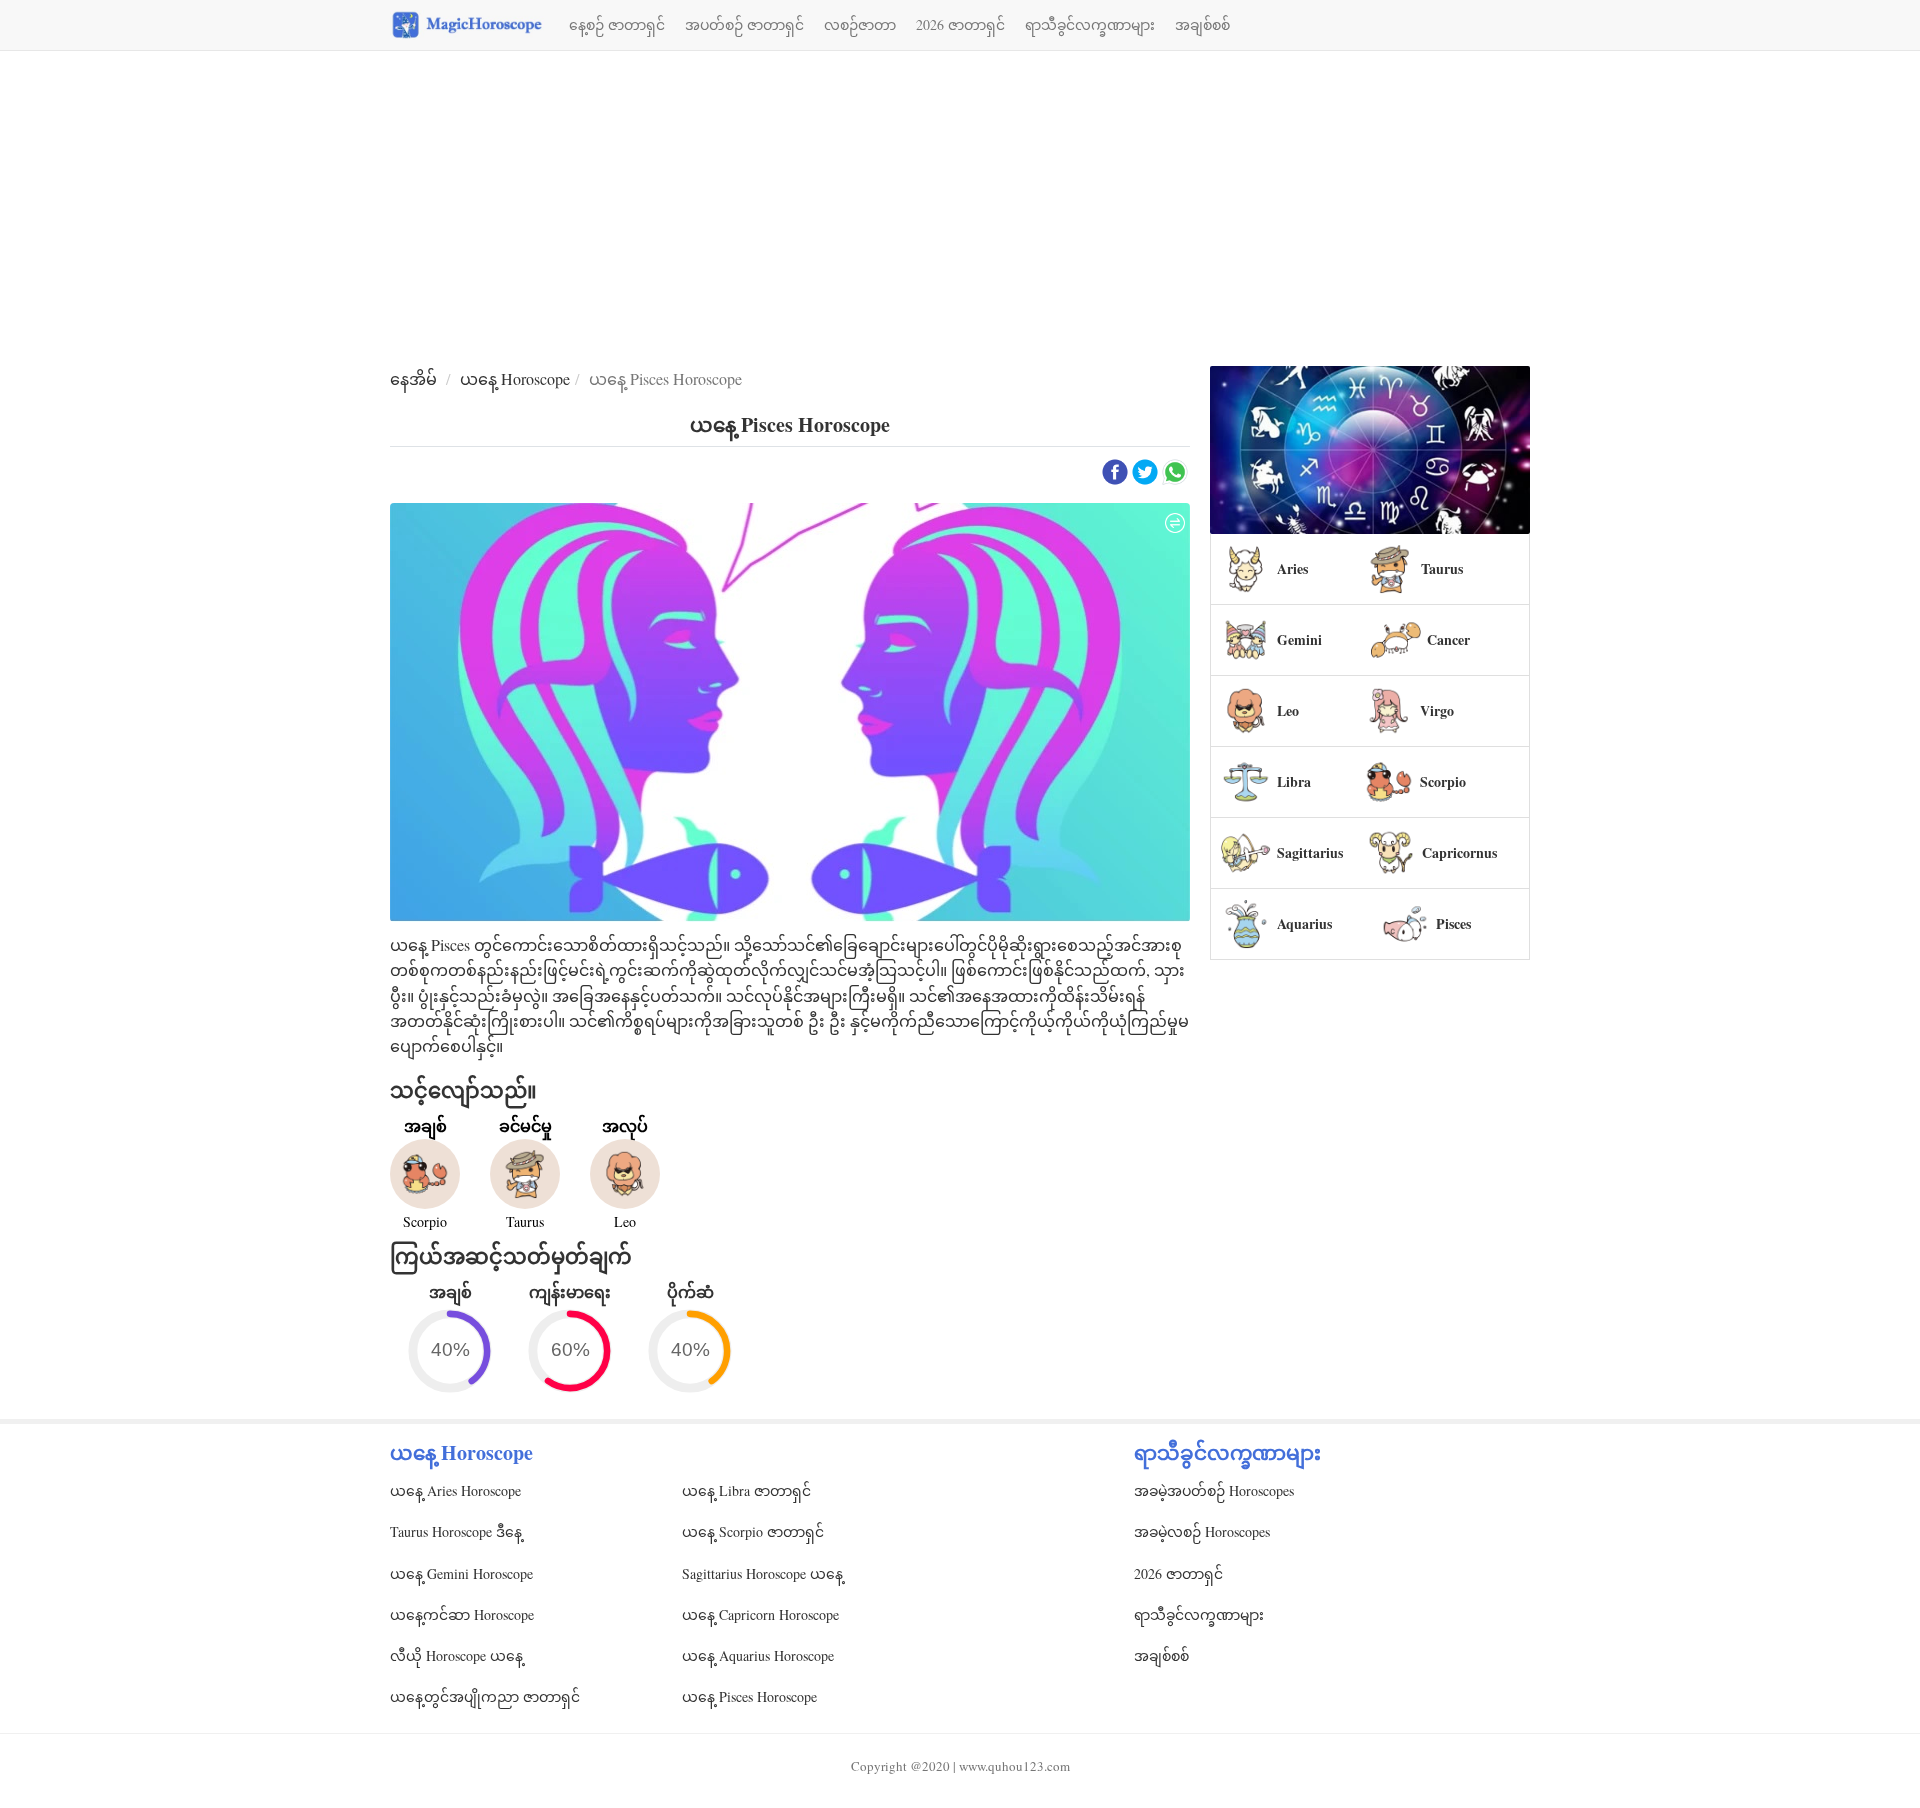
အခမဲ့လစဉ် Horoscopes (1202, 1531)
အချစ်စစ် (1202, 24)
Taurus (1442, 568)
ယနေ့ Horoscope (515, 378)
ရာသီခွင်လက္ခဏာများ (1090, 24)
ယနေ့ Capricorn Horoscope (760, 1614)
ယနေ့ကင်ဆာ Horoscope (462, 1614)
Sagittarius (1310, 852)
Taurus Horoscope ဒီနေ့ (456, 1531)
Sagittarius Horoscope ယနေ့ (762, 1573)
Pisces (1453, 923)
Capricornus (1459, 852)
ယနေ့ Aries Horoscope (455, 1490)
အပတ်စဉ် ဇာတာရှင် (744, 24)
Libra (1294, 781)
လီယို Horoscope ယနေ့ (456, 1655)
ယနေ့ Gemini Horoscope (461, 1573)
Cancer (1448, 639)
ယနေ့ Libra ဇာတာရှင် (746, 1490)
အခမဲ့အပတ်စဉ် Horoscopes (1214, 1490)
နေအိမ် (413, 378)
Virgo (1437, 710)
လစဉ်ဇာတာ (860, 24)
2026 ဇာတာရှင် (960, 24)
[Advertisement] (960, 211)
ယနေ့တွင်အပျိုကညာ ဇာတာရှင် (485, 1696)
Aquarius (1304, 923)
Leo (1288, 710)
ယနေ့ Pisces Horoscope (749, 1696)
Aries (1292, 568)
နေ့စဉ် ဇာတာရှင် (617, 24)
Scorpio (1443, 781)
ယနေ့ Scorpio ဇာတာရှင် (753, 1531)
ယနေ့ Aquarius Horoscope (758, 1655)
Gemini (1299, 639)
